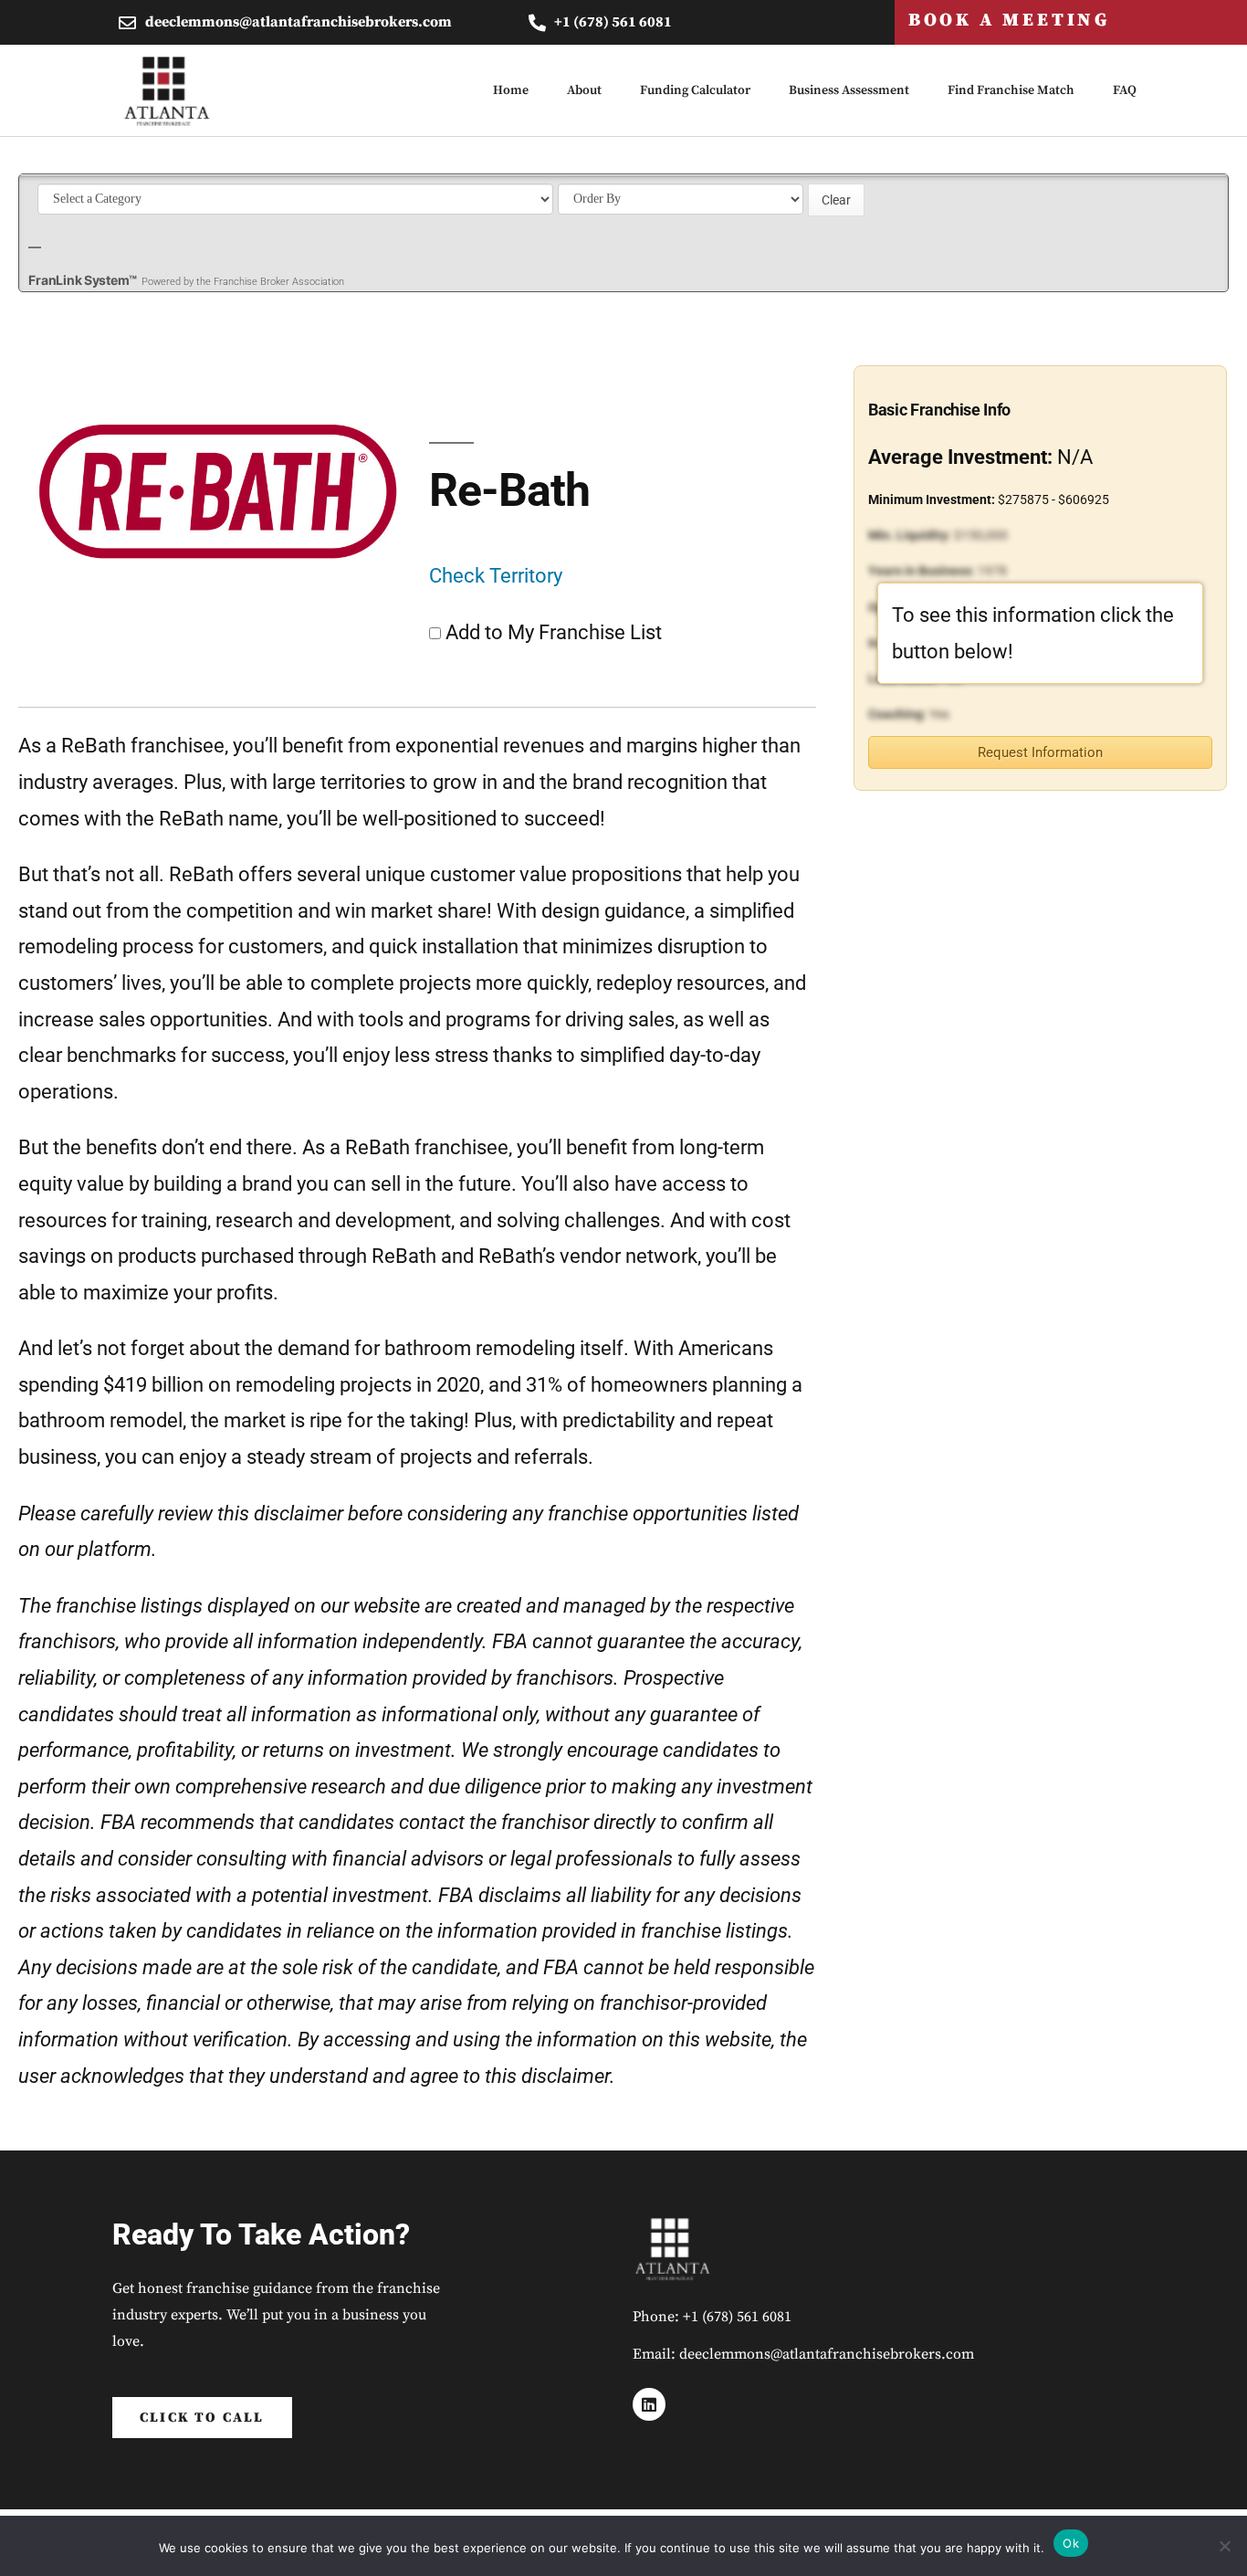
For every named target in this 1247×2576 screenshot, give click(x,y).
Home (511, 90)
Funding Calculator (695, 90)
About (584, 90)
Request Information (1040, 752)
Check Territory (496, 576)
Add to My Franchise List (554, 632)
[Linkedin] (649, 2404)
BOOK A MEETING (1009, 21)
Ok (1071, 2543)
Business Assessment (849, 90)
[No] (1224, 2546)
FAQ (1125, 90)
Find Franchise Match (1011, 90)
